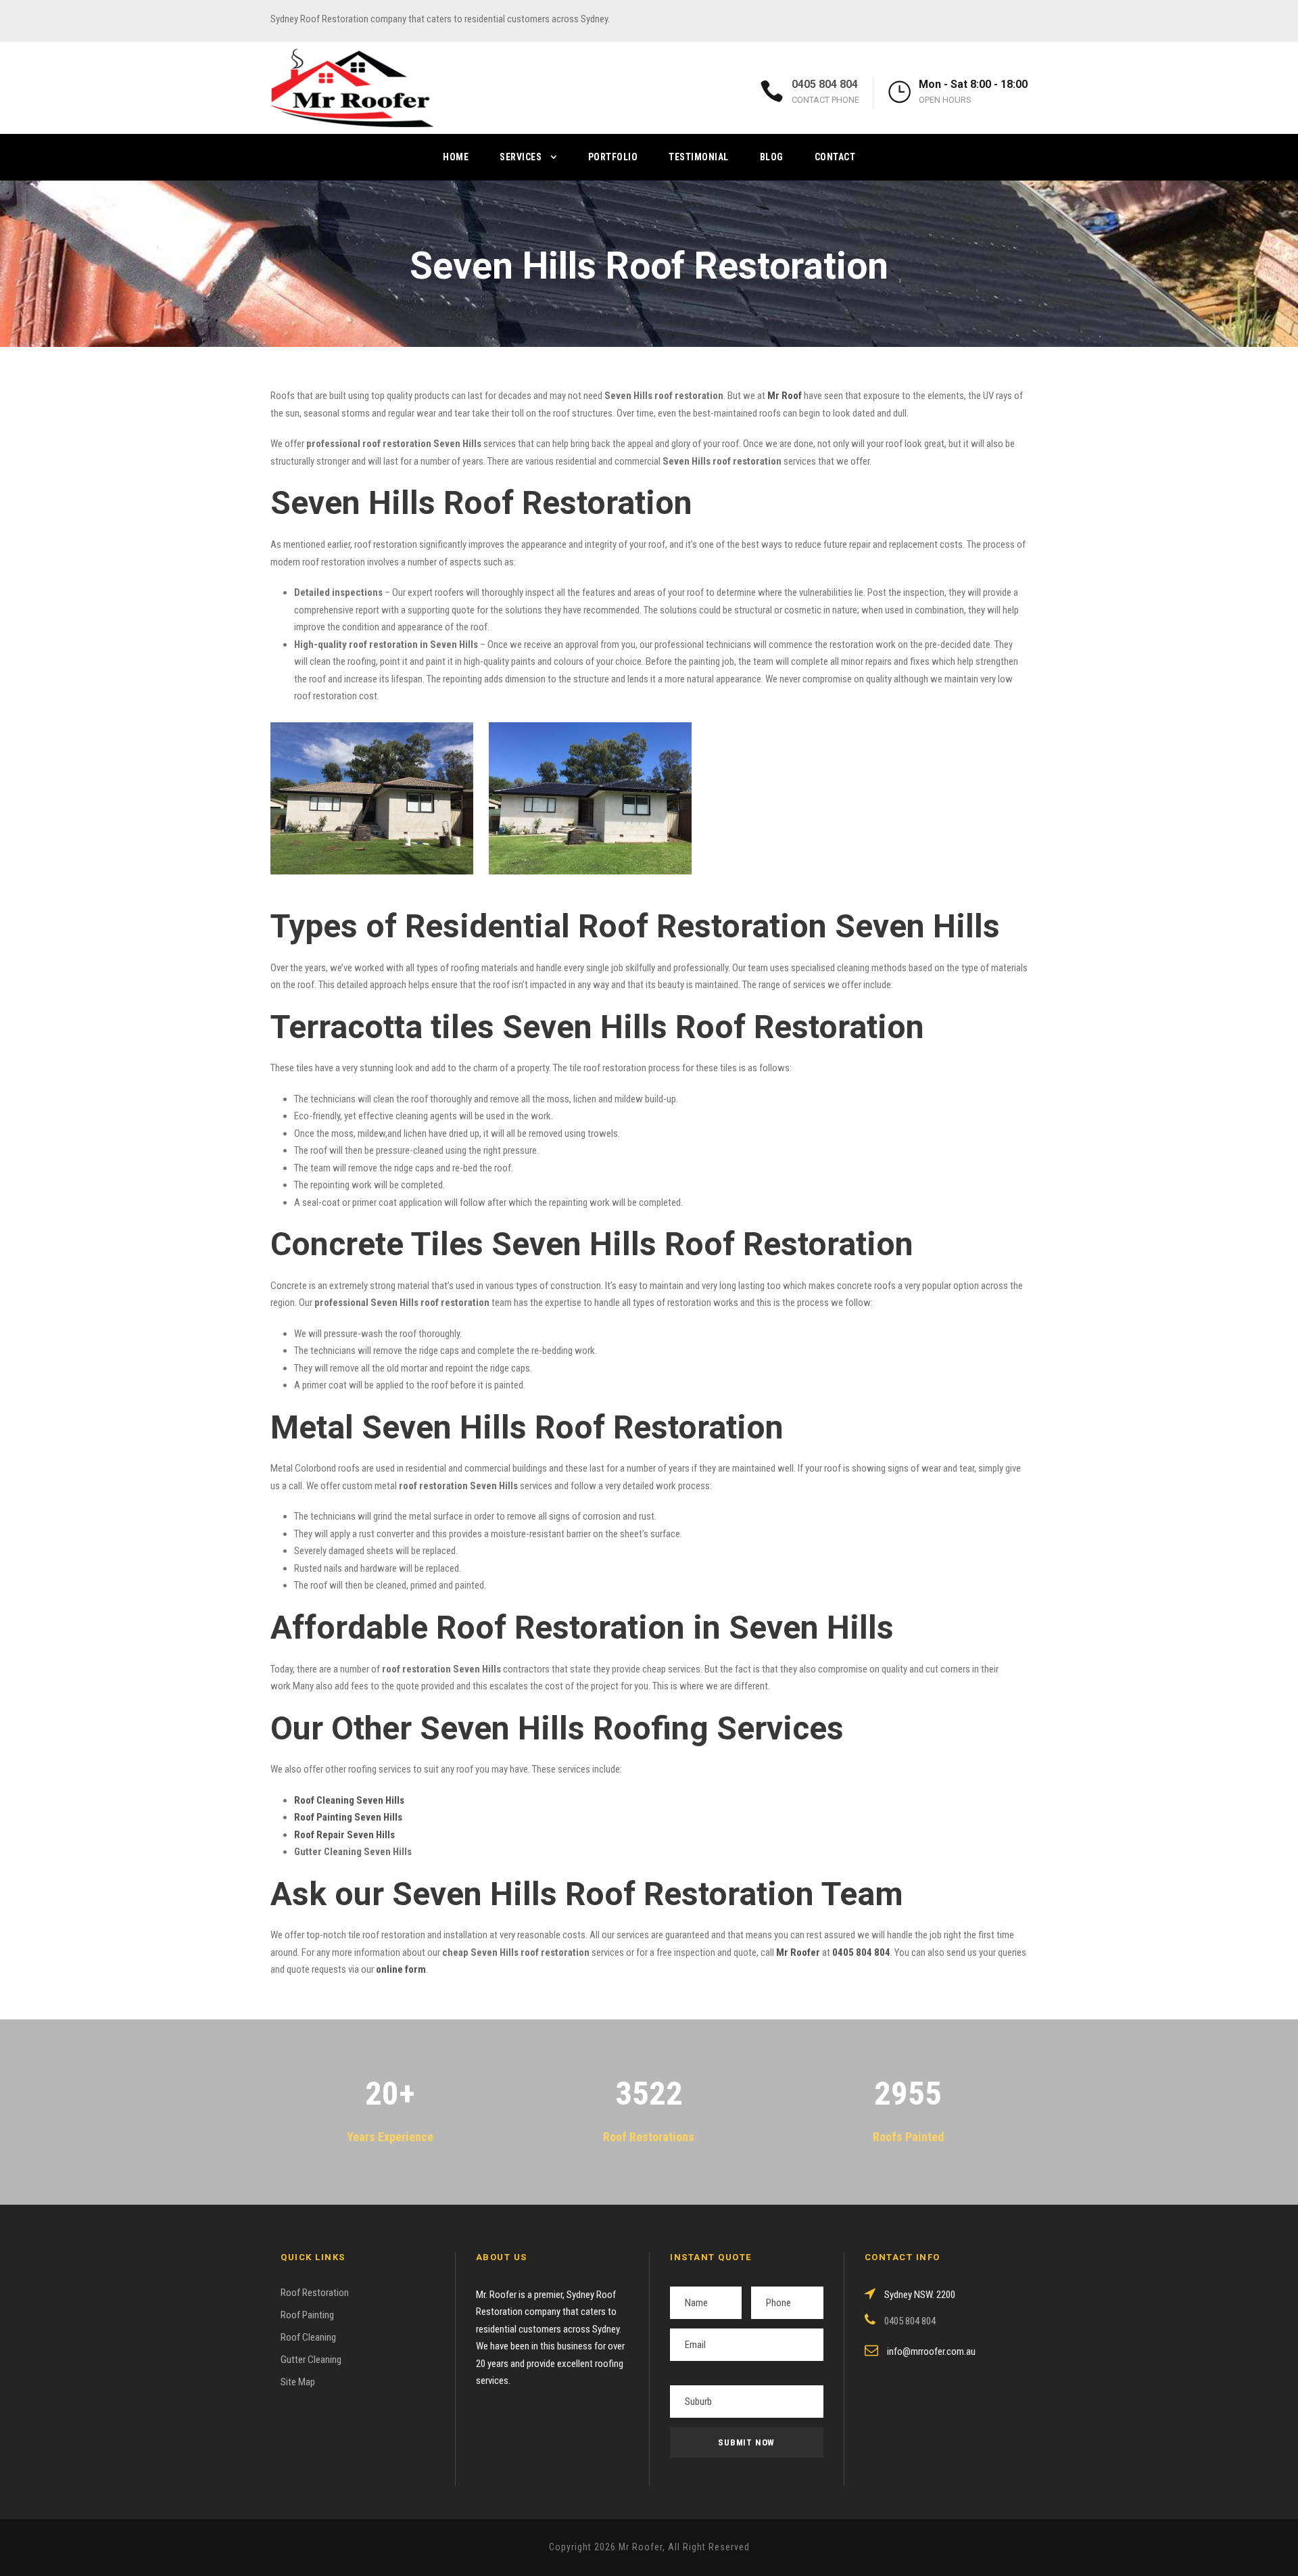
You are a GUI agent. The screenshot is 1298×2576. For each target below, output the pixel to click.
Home (456, 157)
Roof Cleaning (308, 2337)
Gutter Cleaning (311, 2360)
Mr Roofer (798, 1952)
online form (401, 1969)
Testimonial (699, 157)
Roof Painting (307, 2315)
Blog (772, 157)
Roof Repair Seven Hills (344, 1835)
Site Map (298, 2382)
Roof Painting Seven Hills (348, 1817)
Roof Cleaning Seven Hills (349, 1800)
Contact (835, 157)
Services (521, 157)
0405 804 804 (825, 84)
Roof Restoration (315, 2293)
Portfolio (613, 157)
